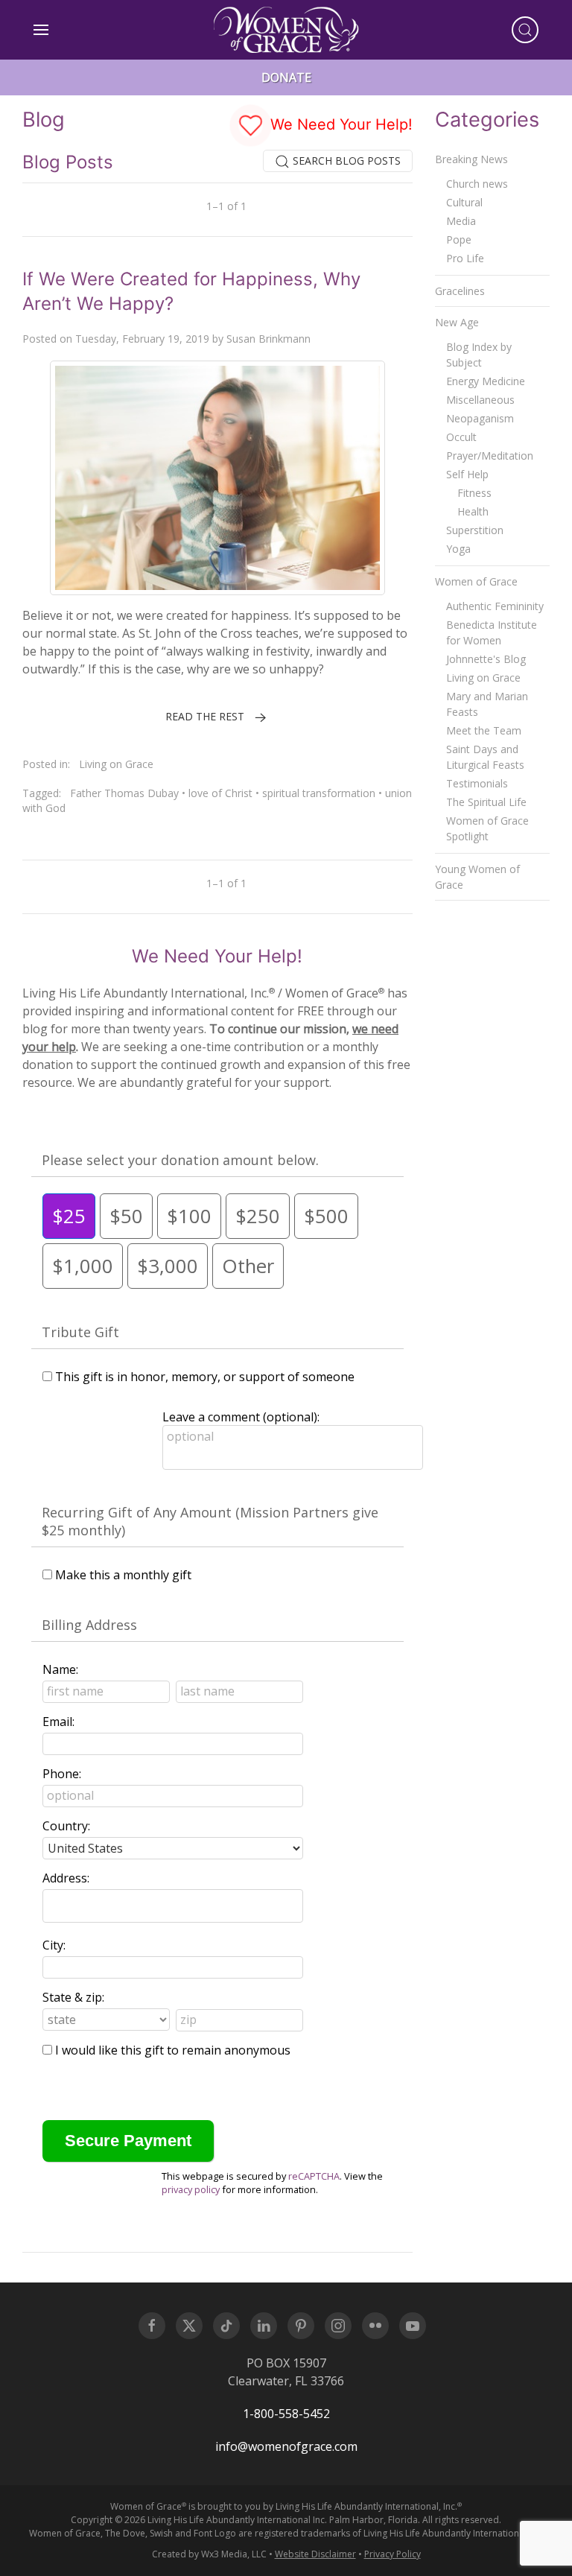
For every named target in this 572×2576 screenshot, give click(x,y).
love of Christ (220, 793)
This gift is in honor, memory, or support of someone (205, 1377)
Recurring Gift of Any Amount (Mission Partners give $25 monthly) (210, 1521)
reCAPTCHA (314, 2176)
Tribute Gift (80, 1332)
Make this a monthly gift (123, 1575)
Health (473, 511)
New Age (457, 322)
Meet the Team (484, 730)
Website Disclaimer (315, 2554)
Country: (66, 1826)
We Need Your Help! (339, 124)
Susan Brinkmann (268, 339)
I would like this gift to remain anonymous (173, 2050)
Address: (66, 1878)
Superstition (475, 530)
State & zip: (73, 1997)
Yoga (458, 549)
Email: (58, 1722)
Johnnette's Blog (486, 659)
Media (461, 221)
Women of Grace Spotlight (487, 828)
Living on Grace (116, 764)
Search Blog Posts (345, 161)
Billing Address (89, 1625)
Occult (461, 437)
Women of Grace (476, 581)
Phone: (62, 1774)
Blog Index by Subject (479, 355)
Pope (459, 239)
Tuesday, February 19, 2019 (142, 339)
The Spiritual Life (486, 802)
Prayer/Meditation (490, 456)
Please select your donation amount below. (180, 1160)
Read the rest (205, 716)
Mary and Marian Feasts (487, 704)
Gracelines (460, 291)
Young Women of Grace (477, 877)
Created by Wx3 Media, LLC (209, 2554)
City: (54, 1945)
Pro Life (465, 258)
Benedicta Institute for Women (492, 632)
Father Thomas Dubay (124, 793)
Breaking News (471, 159)
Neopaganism (480, 418)
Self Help (467, 474)
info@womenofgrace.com (286, 2446)
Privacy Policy (393, 2554)
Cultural (464, 202)
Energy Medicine (486, 381)
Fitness (474, 493)
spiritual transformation (319, 793)
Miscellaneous (480, 400)
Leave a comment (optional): (241, 1417)
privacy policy (191, 2189)
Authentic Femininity (495, 606)
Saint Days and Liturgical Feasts (485, 757)
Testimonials (477, 783)
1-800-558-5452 (286, 2414)
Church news (477, 184)
